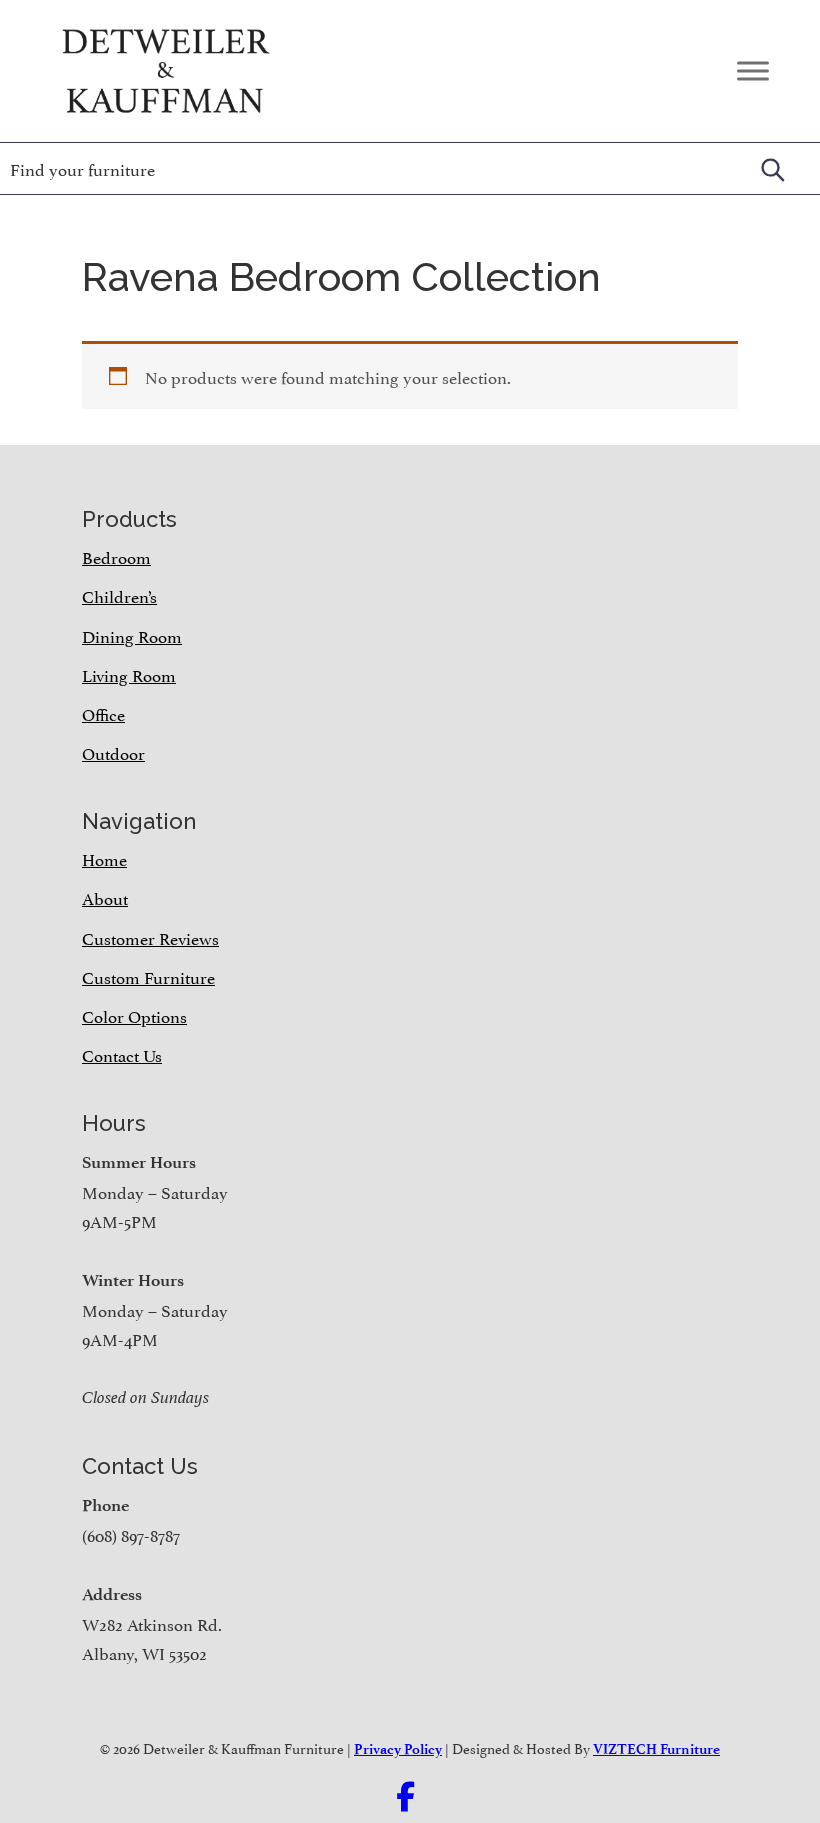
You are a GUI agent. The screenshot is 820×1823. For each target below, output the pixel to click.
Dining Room (132, 635)
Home (104, 858)
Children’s (119, 595)
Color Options (134, 1015)
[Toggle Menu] (753, 70)
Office (103, 713)
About (105, 897)
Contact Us (122, 1054)
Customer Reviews (150, 937)
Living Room (129, 674)
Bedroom (116, 556)
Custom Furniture (148, 976)
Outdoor (113, 752)
